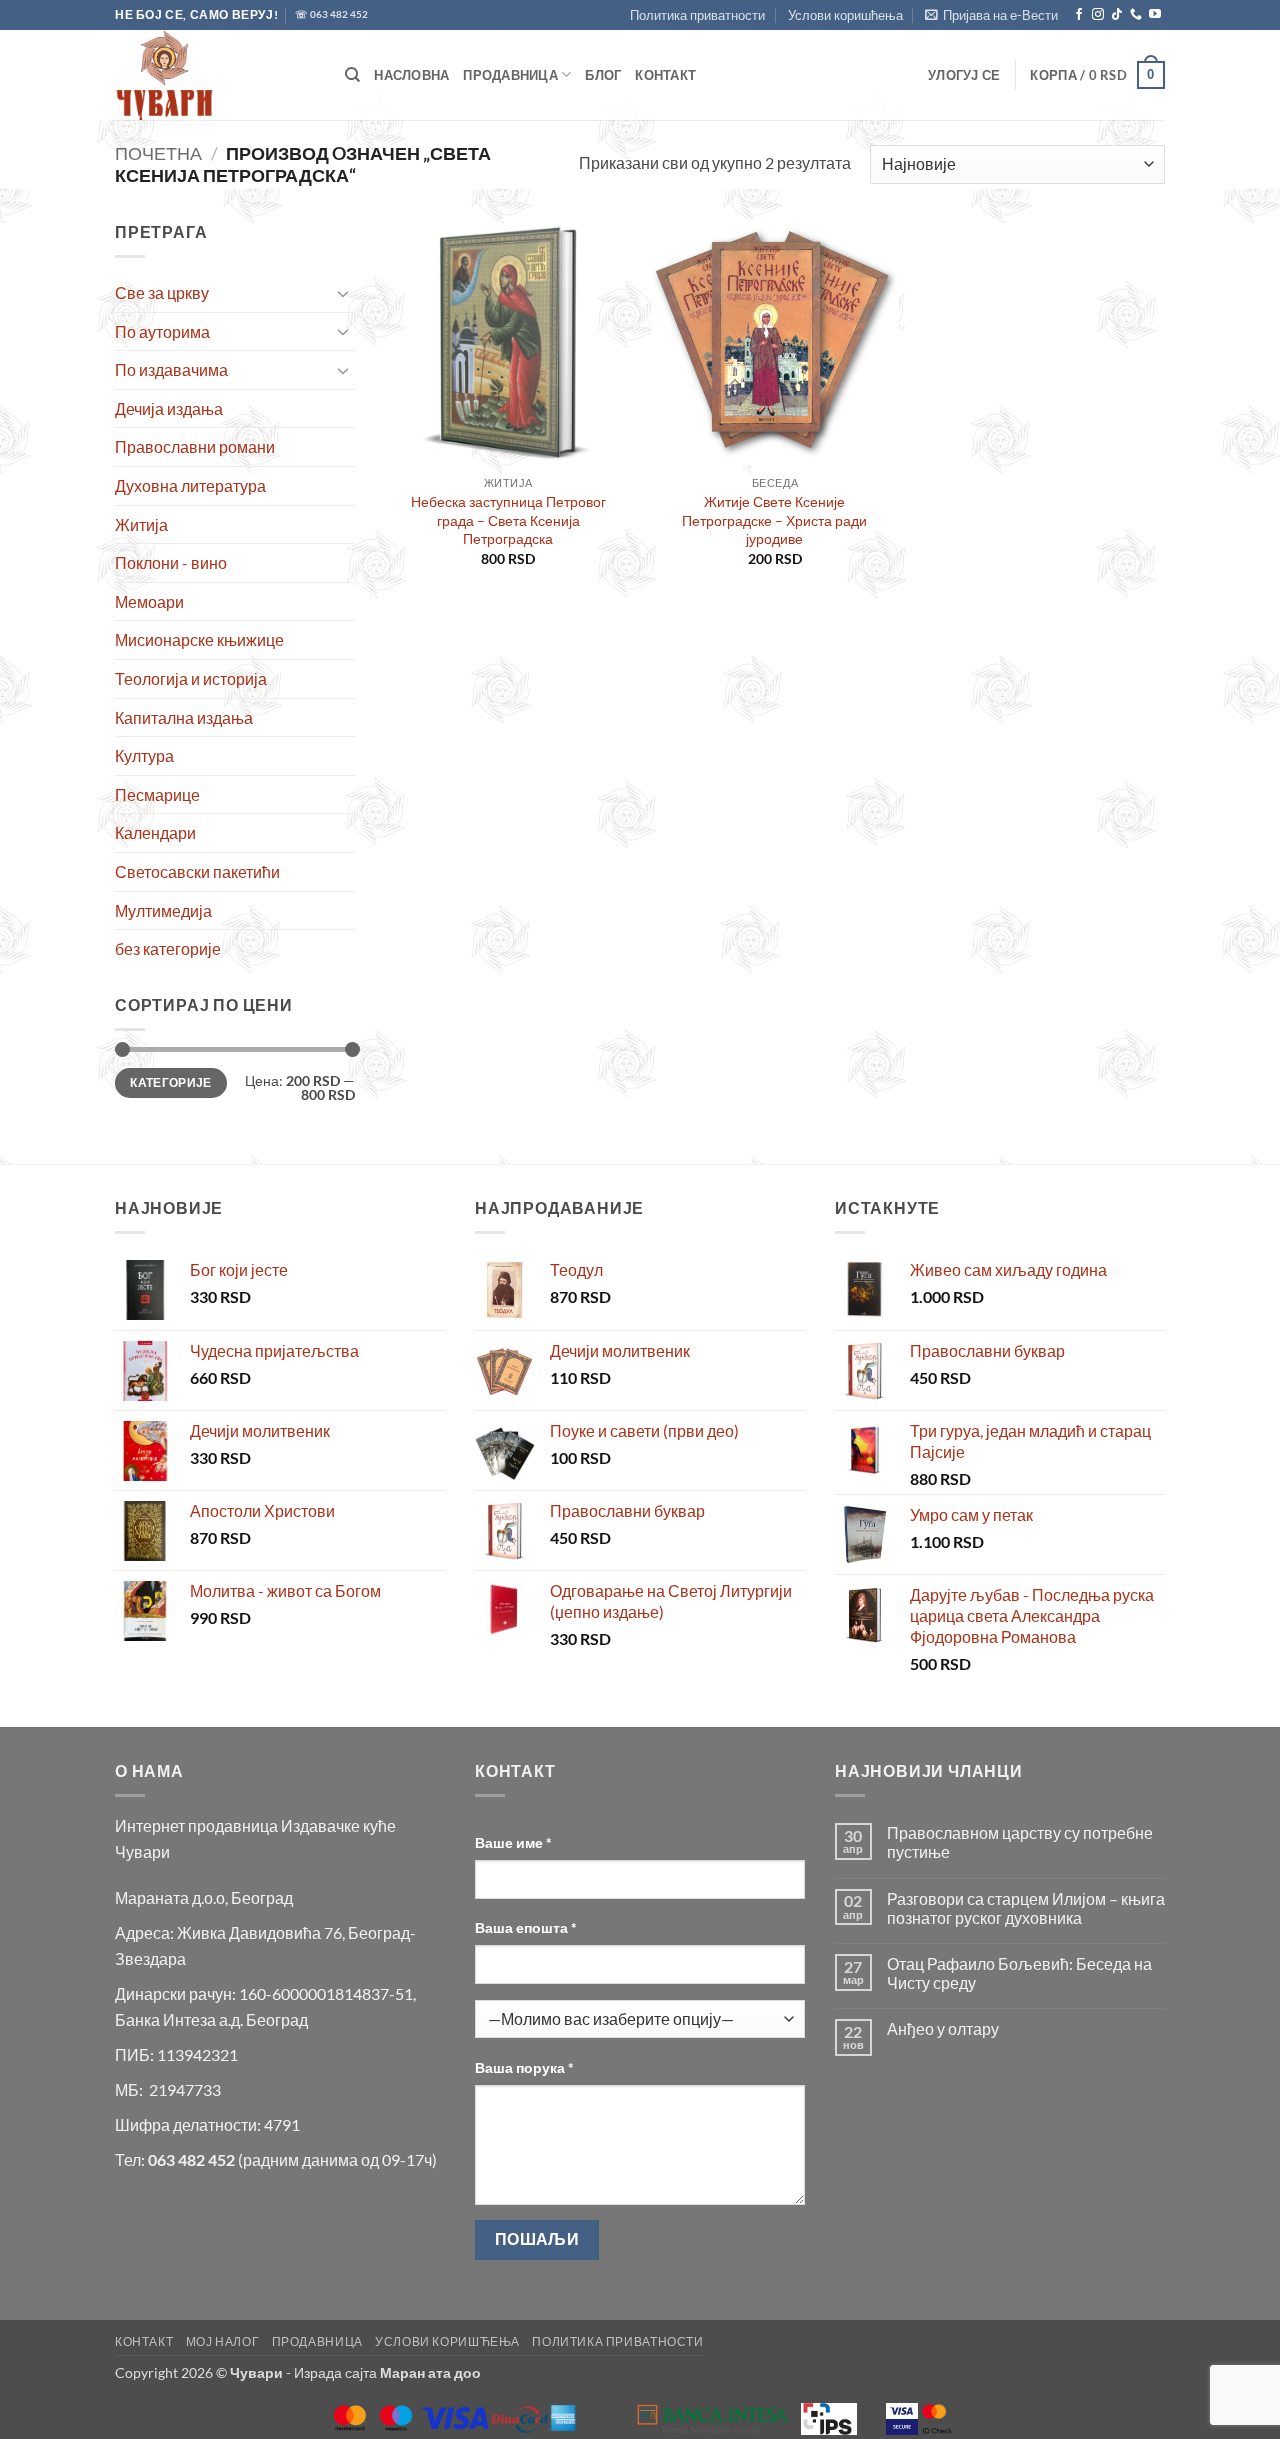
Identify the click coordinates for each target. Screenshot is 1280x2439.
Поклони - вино (171, 562)
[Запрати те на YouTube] (1155, 15)
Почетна (158, 153)
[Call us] (1136, 15)
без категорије (168, 948)
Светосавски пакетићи (197, 871)
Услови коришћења (845, 15)
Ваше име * (513, 1842)
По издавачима (171, 369)
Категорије (171, 1082)
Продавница (510, 75)
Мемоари (149, 601)
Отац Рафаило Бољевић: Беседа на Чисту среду (1019, 1973)
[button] (991, 15)
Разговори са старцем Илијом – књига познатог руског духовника (1026, 1908)
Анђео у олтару (943, 2028)
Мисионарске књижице (199, 639)
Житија (141, 524)
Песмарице (157, 794)
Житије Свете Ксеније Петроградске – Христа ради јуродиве (774, 520)
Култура (144, 755)
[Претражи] (352, 75)
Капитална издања (184, 717)
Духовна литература (190, 485)
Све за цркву (162, 292)
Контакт (665, 75)
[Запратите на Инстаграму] (1098, 15)
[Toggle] (343, 293)
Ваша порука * (524, 2067)
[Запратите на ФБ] (1079, 15)
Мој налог (223, 2341)
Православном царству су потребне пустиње (1020, 1842)
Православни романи (195, 446)
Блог (603, 75)
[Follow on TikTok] (1117, 15)
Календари (155, 832)
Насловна (411, 75)
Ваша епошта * (526, 1927)
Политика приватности (697, 15)
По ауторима (162, 331)
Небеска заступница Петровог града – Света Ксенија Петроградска (508, 520)
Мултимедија (163, 910)
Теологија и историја (191, 678)
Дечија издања (169, 408)
